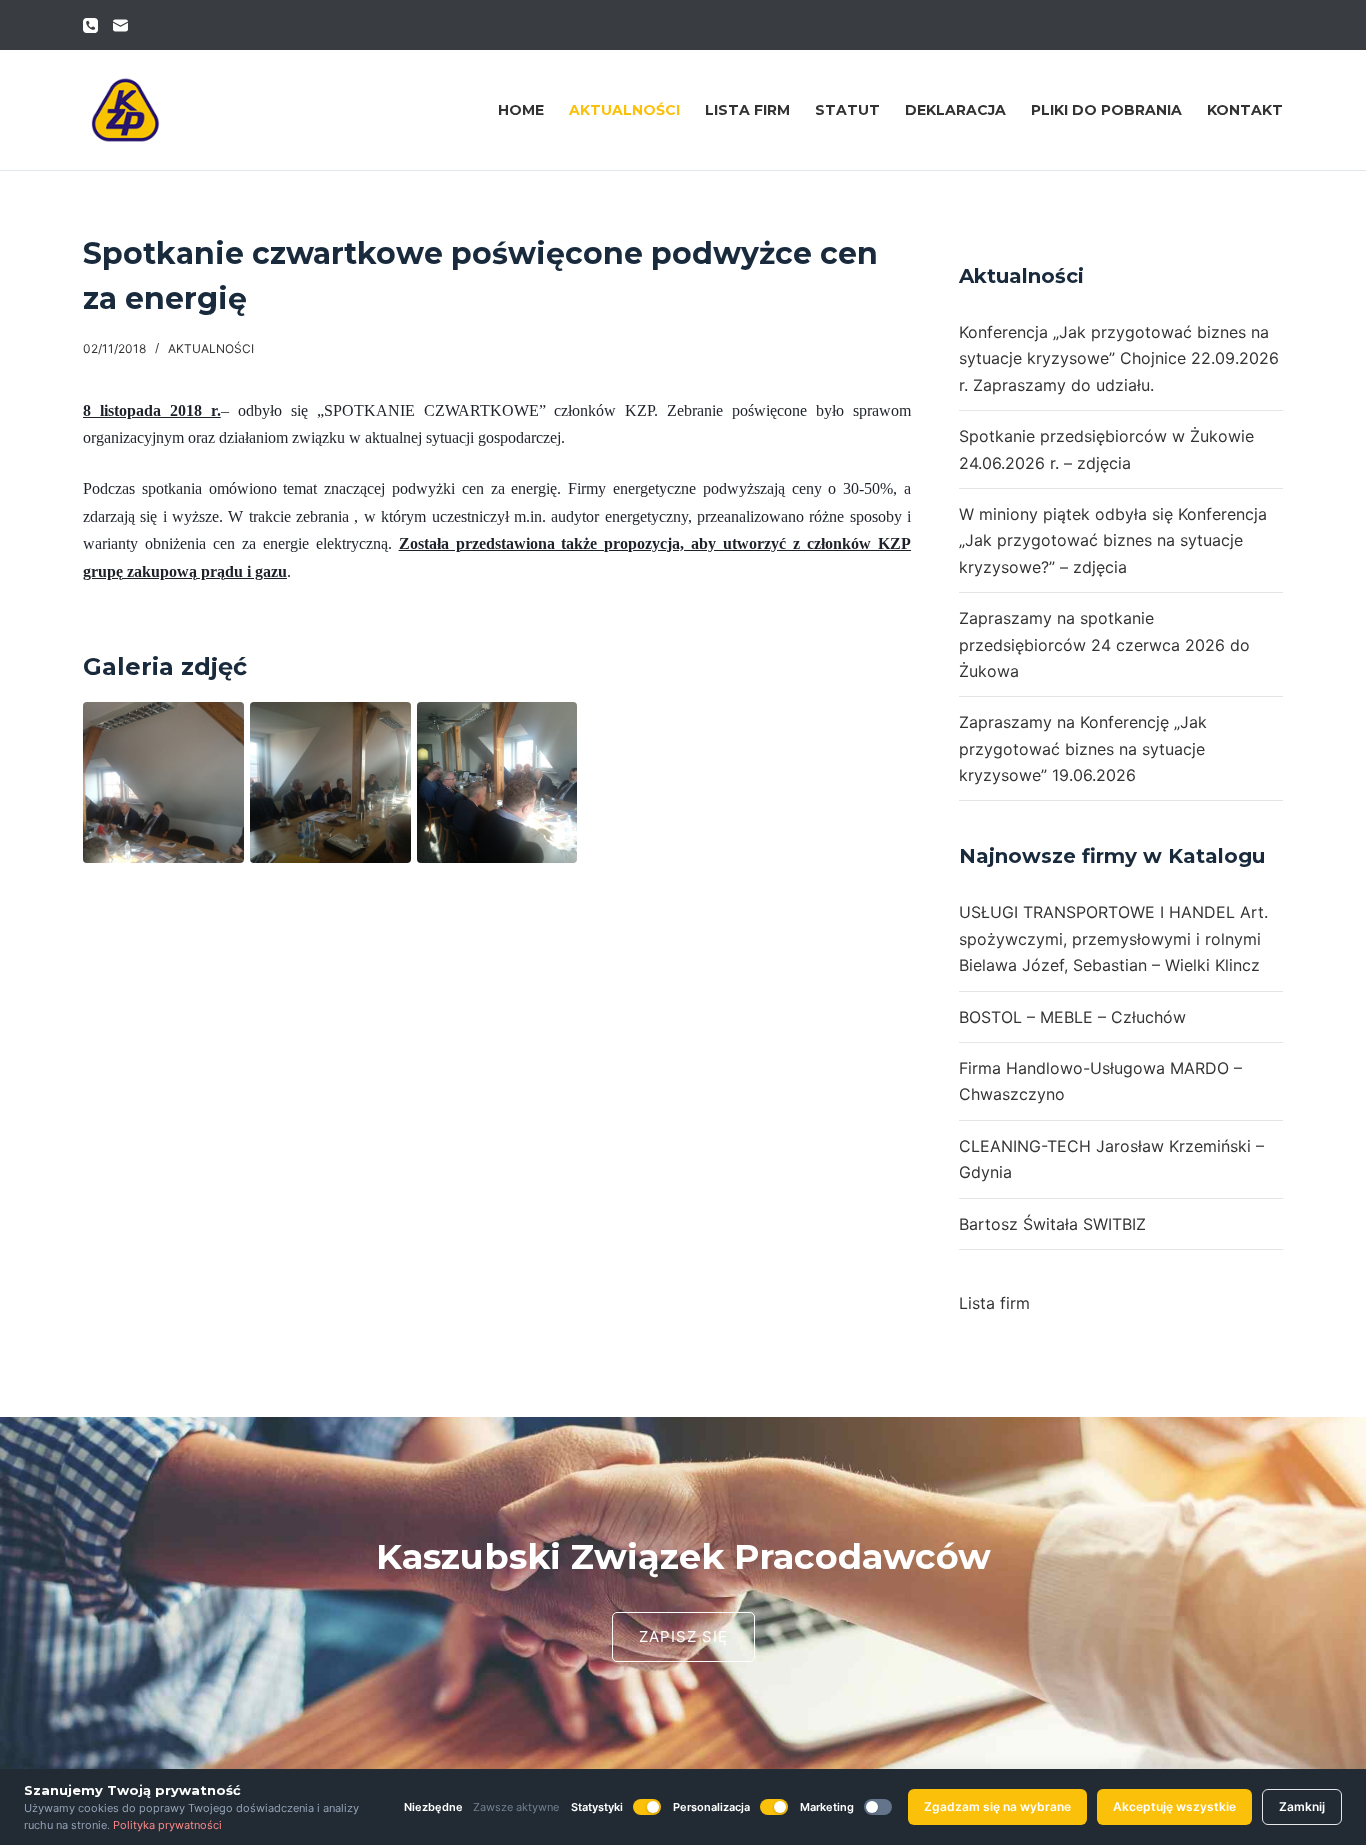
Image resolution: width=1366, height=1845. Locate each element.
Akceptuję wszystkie (1174, 1806)
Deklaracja (955, 110)
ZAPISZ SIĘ (683, 1636)
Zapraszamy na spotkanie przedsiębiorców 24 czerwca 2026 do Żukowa (1104, 644)
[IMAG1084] (163, 782)
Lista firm (747, 110)
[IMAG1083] (497, 782)
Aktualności (624, 110)
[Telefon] (90, 25)
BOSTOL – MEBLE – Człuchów (1072, 1017)
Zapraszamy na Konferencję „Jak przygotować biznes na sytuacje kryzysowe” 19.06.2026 (1083, 748)
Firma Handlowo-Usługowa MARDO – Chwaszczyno (1100, 1081)
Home (521, 110)
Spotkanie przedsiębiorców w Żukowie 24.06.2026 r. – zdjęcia (1106, 449)
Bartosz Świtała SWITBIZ (1052, 1224)
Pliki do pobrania (1106, 110)
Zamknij (1302, 1806)
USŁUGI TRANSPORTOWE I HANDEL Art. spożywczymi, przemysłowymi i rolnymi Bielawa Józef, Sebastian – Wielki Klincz (1113, 938)
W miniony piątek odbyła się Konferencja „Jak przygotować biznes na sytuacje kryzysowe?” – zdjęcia (1113, 540)
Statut (847, 110)
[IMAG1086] (330, 782)
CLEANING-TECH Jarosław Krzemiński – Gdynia (1111, 1159)
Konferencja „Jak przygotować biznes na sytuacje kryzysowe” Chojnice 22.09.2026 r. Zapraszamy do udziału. (1119, 358)
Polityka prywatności (167, 1825)
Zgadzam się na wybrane (997, 1806)
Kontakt (1245, 110)
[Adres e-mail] (120, 25)
